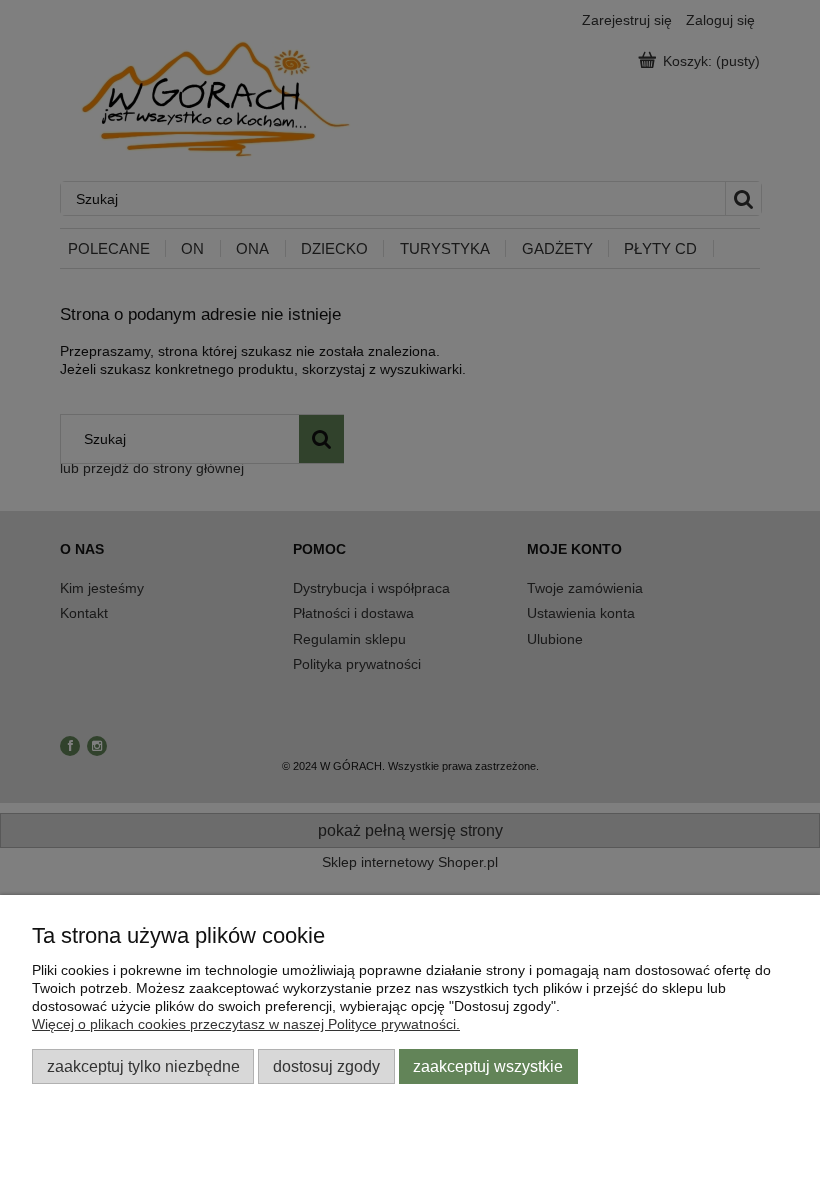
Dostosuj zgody (326, 1066)
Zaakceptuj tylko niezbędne (143, 1066)
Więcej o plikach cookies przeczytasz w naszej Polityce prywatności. (246, 1024)
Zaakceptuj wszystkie (488, 1066)
